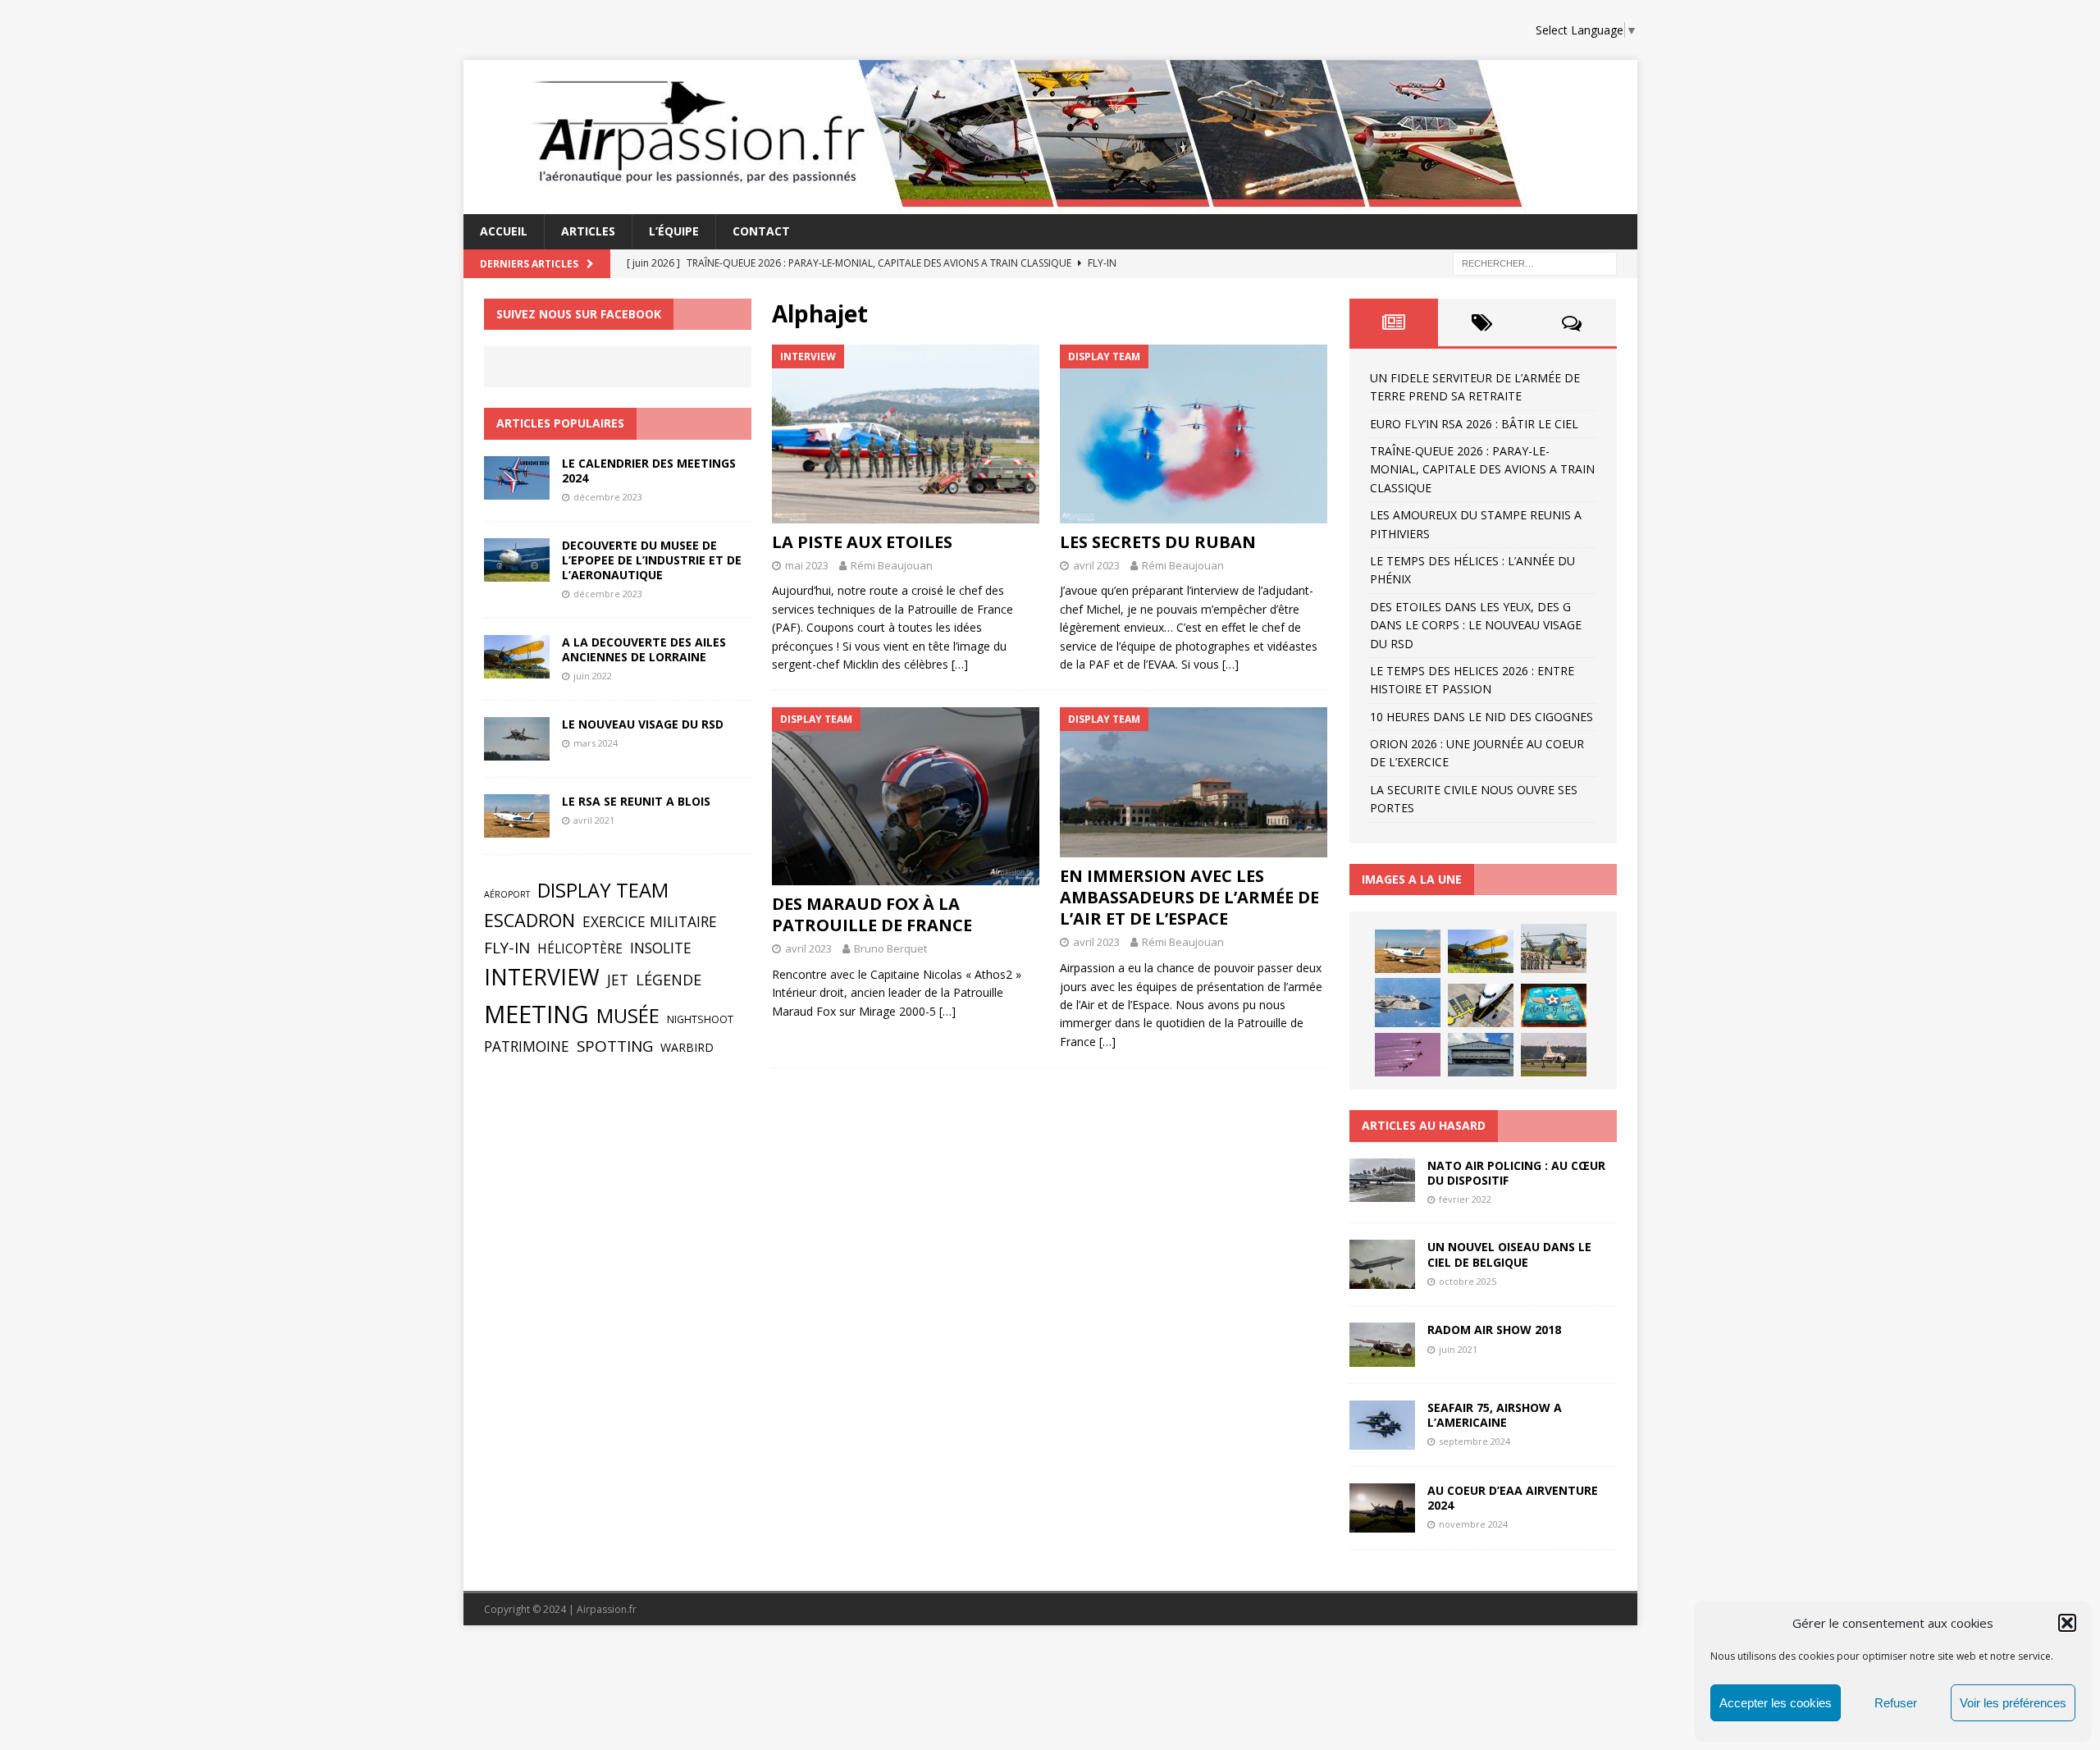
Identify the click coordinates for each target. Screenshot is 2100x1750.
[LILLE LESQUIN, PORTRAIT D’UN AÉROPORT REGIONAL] (1481, 1005)
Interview (542, 977)
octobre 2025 (1468, 1281)
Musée (628, 1016)
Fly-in (507, 948)
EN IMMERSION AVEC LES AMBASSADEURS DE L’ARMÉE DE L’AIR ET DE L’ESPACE (1189, 897)
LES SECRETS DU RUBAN (1158, 542)
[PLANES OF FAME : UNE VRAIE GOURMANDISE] (1554, 1005)
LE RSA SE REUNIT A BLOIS (636, 801)
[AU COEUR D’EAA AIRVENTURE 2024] (1382, 1508)
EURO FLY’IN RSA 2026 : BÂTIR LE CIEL (1474, 424)
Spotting (615, 1046)
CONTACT (761, 231)
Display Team (603, 890)
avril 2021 (594, 820)
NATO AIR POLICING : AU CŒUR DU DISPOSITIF (1516, 1173)
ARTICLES (588, 231)
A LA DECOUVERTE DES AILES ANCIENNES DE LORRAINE (644, 649)
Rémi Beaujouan (892, 565)
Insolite (661, 948)
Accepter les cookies (1776, 1703)
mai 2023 (807, 565)
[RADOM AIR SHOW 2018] (1382, 1344)
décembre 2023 (608, 497)
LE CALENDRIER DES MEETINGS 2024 (649, 471)
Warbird (687, 1047)
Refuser (1896, 1703)
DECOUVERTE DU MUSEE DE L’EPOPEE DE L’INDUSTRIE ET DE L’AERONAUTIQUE (652, 560)
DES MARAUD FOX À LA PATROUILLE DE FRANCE (872, 914)
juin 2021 (1458, 1349)
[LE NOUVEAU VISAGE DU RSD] (517, 739)
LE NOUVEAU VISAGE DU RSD (643, 724)
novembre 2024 (1473, 1524)
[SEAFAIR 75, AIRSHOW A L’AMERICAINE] (1382, 1425)
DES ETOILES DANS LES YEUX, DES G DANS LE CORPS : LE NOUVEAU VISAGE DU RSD (1476, 625)
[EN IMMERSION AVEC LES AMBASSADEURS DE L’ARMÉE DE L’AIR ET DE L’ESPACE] (1194, 782)
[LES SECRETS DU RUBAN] (1194, 434)
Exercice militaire (650, 921)
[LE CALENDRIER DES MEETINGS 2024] (517, 478)
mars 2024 (596, 743)
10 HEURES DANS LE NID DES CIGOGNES (1481, 717)
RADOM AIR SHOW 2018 (1494, 1330)
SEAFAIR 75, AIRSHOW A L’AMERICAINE (1495, 1415)
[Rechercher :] (1535, 262)
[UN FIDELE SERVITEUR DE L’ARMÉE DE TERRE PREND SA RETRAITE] (1554, 948)
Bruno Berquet (890, 948)
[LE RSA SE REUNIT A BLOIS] (517, 816)
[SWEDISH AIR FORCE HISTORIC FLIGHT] (1554, 1055)
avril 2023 (1096, 565)
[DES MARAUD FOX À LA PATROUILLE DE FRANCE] (906, 796)
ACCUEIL (504, 231)
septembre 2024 (1475, 1441)
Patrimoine (527, 1046)
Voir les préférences (2013, 1703)
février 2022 (1465, 1199)
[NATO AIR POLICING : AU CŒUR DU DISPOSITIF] (1382, 1180)
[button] (2067, 1623)
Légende (669, 980)
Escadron (530, 920)
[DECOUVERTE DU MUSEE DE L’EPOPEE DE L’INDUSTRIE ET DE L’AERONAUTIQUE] (517, 560)
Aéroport (507, 894)
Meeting (536, 1014)
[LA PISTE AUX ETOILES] (906, 434)
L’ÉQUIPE (674, 231)
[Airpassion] (1011, 205)
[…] (960, 664)
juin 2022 (593, 676)
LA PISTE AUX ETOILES (862, 542)
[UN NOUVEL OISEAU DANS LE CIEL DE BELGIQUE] (1382, 1264)
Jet (618, 980)
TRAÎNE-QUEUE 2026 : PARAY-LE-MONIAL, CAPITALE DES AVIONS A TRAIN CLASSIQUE (1482, 469)
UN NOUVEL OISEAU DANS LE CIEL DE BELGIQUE (1509, 1254)
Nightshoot (700, 1019)
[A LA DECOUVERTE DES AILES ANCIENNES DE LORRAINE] (517, 657)
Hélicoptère (580, 949)
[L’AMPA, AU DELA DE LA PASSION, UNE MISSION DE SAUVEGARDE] (1481, 1055)
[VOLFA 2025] (1408, 1003)
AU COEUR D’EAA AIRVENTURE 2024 (1513, 1498)
